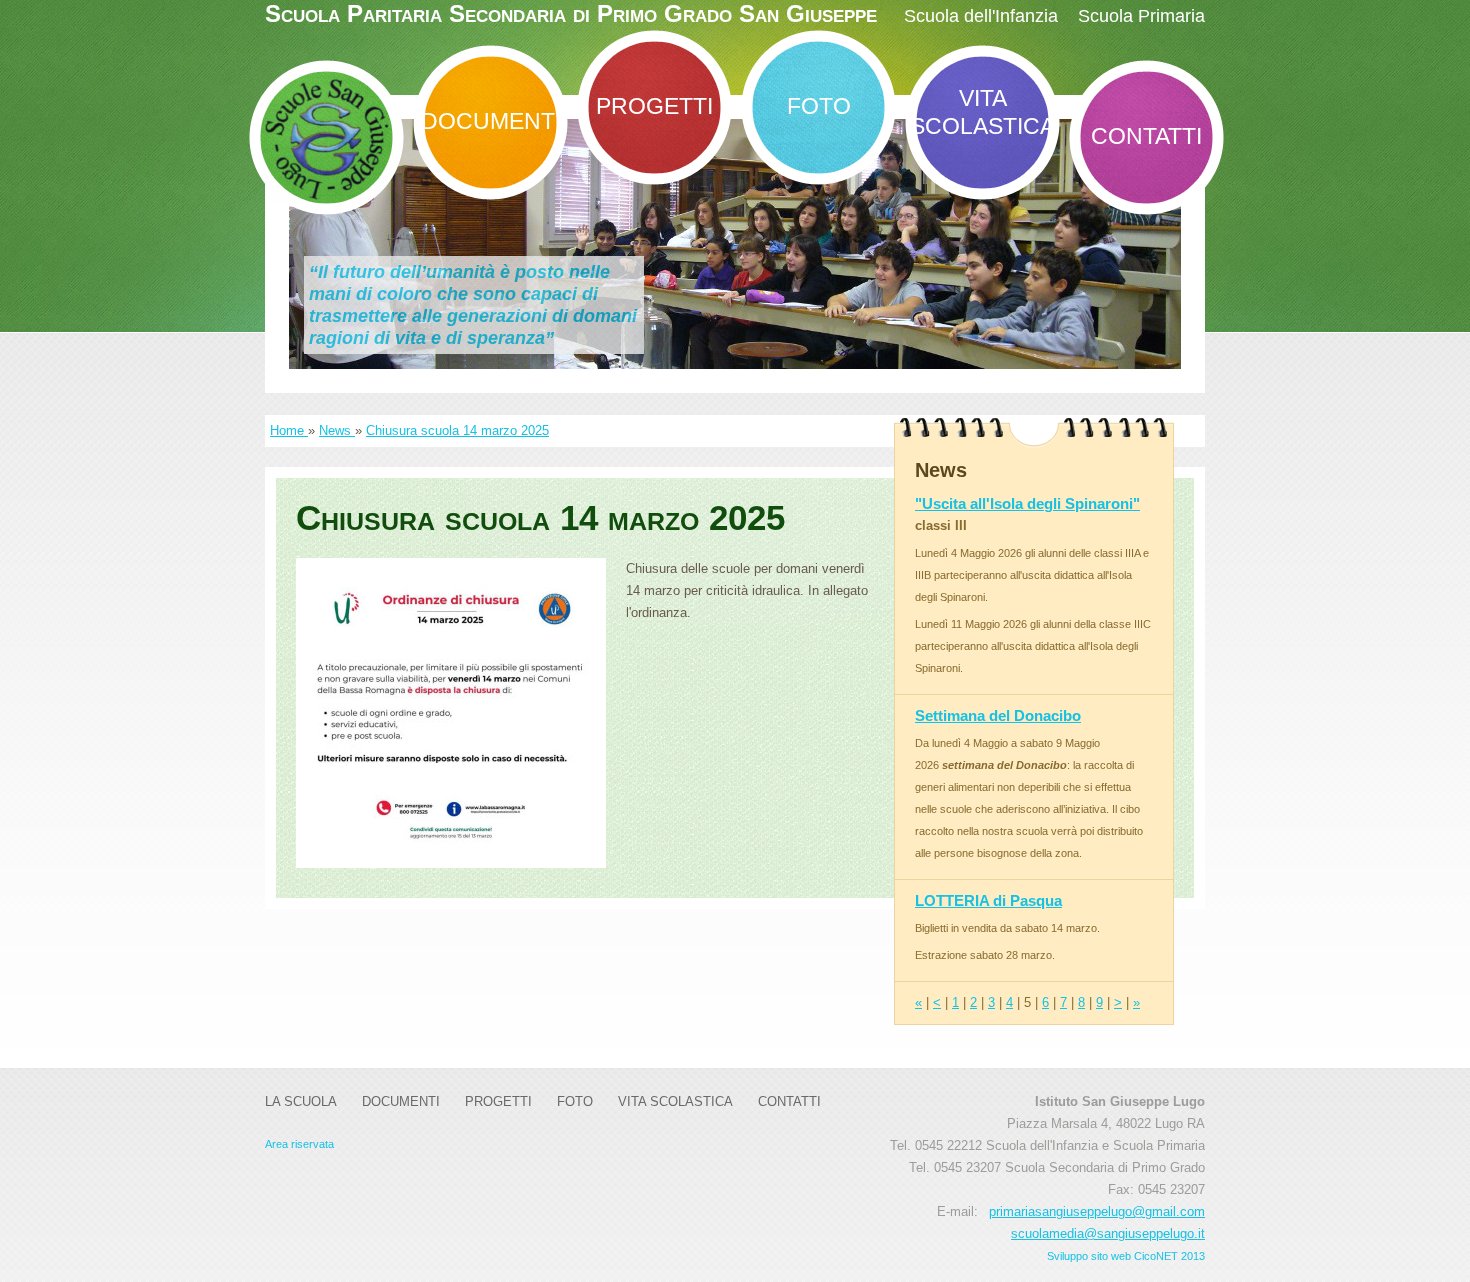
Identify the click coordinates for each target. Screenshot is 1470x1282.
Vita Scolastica (982, 112)
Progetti (654, 106)
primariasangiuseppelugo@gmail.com (1097, 1211)
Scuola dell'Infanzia (981, 16)
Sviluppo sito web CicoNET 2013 (1126, 1256)
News (337, 430)
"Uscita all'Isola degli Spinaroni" (1027, 503)
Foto (819, 106)
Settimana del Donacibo (998, 715)
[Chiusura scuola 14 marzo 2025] (451, 713)
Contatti (1146, 136)
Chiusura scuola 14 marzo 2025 (457, 430)
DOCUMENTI (491, 121)
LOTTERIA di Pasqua (988, 900)
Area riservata (299, 1144)
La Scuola (301, 1101)
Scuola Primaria (1141, 16)
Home (289, 430)
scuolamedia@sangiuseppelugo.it (1108, 1233)
